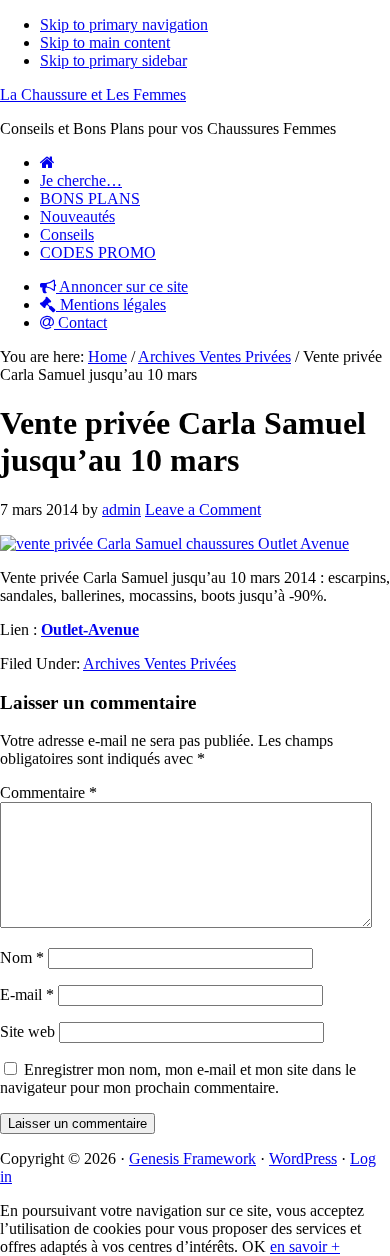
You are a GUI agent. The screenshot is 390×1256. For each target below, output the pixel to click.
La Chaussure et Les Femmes (93, 94)
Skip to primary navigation (124, 24)
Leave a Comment (203, 509)
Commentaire (48, 792)
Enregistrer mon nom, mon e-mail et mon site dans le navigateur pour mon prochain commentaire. (178, 1078)
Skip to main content (105, 42)
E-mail (27, 994)
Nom (22, 957)
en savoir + (305, 1246)
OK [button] (254, 1246)
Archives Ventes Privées (159, 663)
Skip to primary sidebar (113, 60)
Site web (27, 1031)
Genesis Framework (192, 1158)
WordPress (303, 1158)
